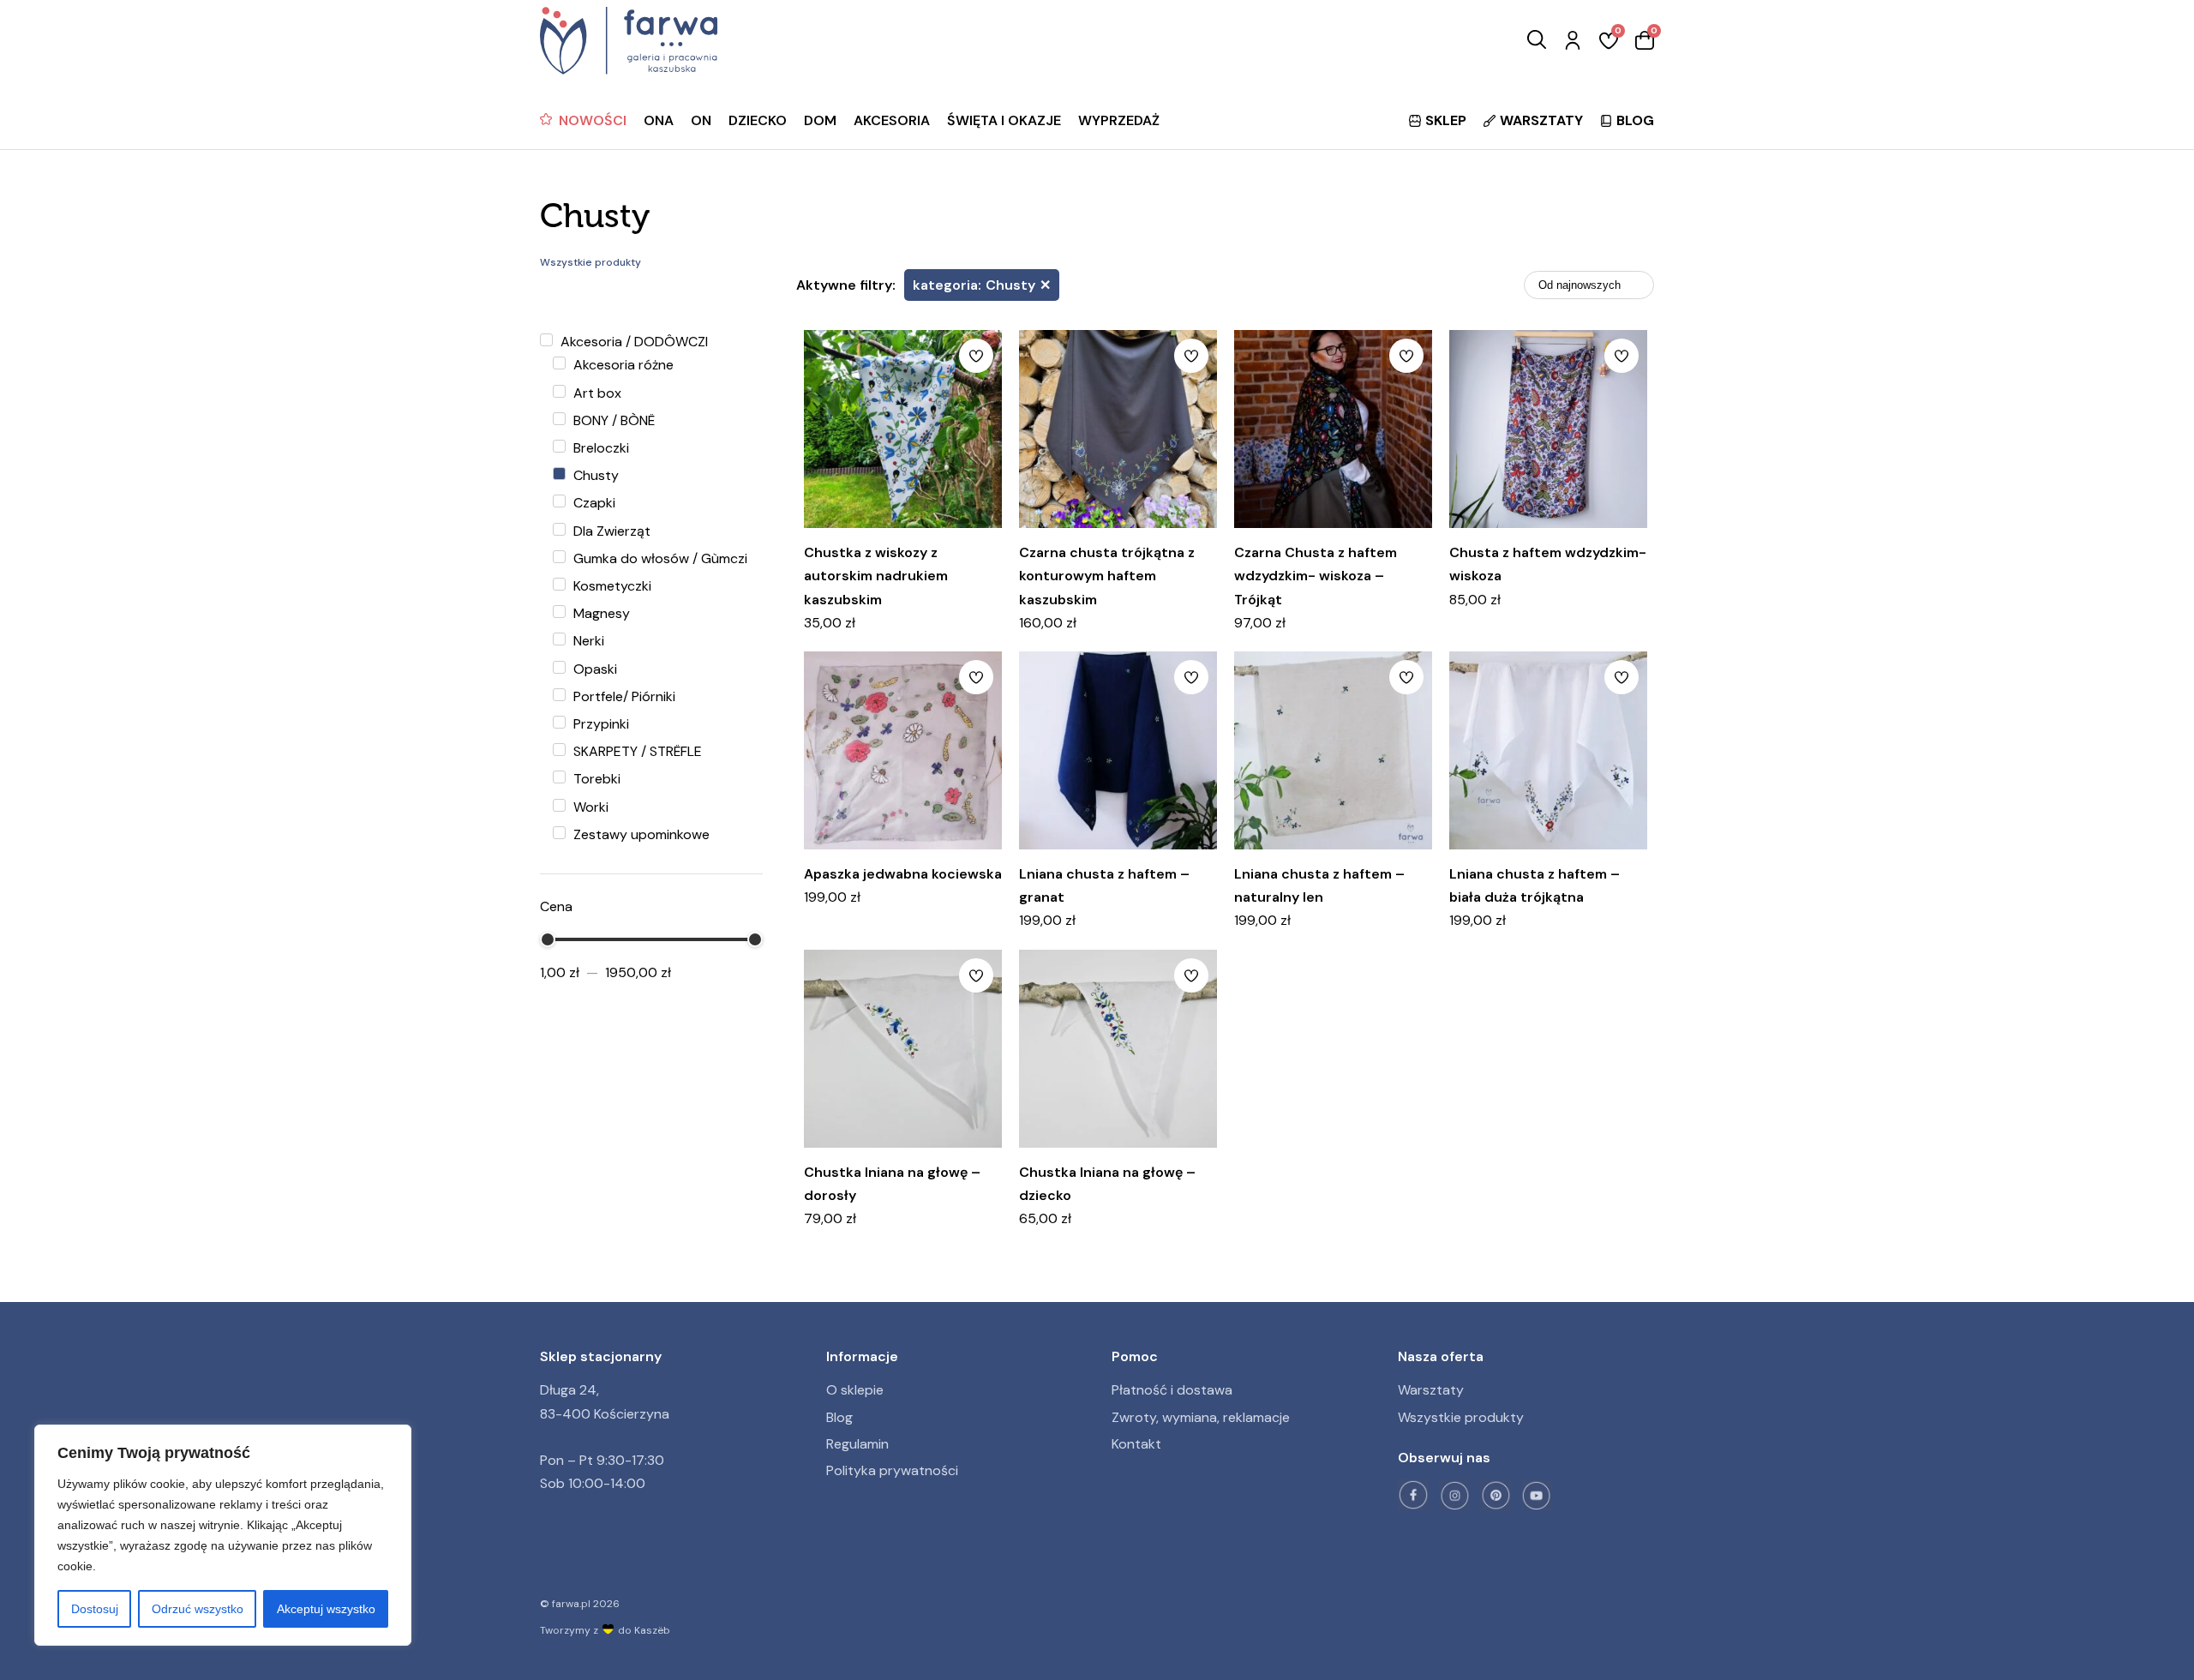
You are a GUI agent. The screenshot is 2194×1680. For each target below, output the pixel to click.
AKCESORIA (892, 120)
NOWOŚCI (593, 120)
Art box (596, 393)
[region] (223, 1535)
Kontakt (1136, 1444)
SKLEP (1446, 120)
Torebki (595, 779)
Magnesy (600, 613)
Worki (589, 807)
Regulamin (857, 1444)
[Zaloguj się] (1573, 41)
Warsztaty (1431, 1390)
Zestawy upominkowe (640, 834)
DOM (820, 120)
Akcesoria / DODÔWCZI (632, 342)
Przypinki (599, 724)
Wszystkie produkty (1461, 1417)
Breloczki (599, 448)
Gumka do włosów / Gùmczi (659, 558)
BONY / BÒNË (612, 420)
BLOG (1635, 120)
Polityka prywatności (892, 1470)
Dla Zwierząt (610, 531)
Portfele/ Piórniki (623, 696)
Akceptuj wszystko (326, 1609)
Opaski (593, 669)
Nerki (587, 641)
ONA (659, 120)
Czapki (593, 503)
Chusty (594, 475)
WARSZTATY (1541, 120)
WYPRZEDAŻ (1119, 120)
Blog (839, 1417)
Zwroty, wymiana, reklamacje (1201, 1417)
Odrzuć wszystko (198, 1609)
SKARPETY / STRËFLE (636, 751)
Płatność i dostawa (1172, 1390)
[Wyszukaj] (1537, 41)
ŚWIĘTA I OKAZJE (1004, 120)
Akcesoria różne (622, 365)
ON (701, 120)
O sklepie (855, 1390)
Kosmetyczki (611, 586)
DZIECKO (758, 120)
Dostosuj (95, 1609)
